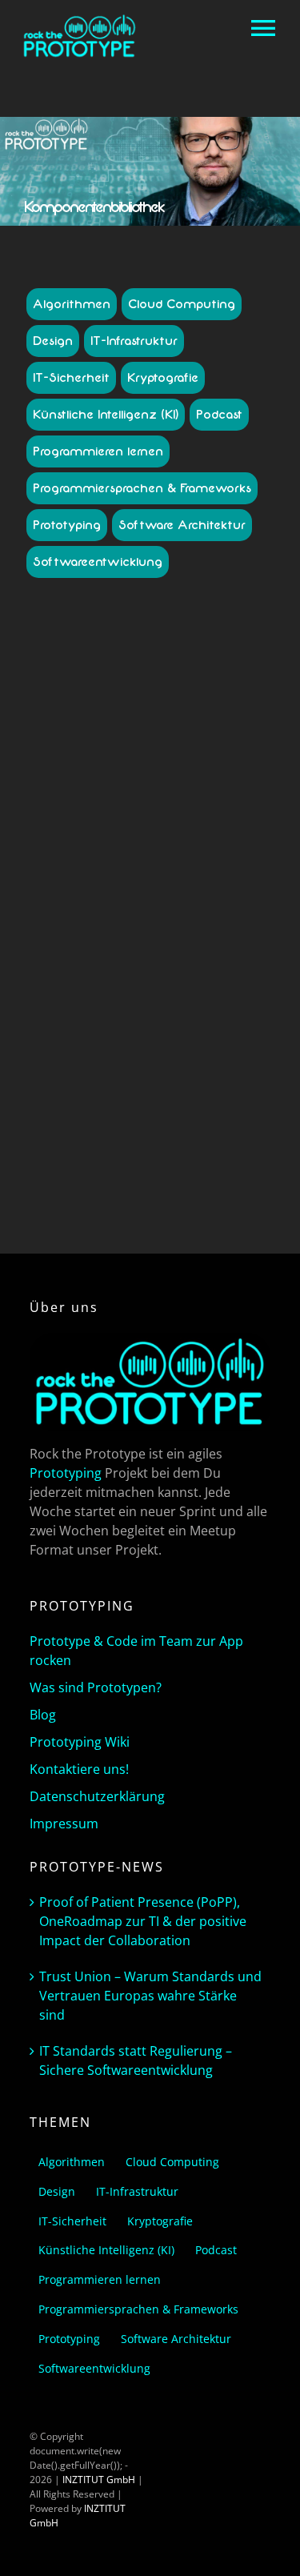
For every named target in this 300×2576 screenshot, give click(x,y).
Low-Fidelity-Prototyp (204, 976)
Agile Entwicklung (120, 875)
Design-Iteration (172, 919)
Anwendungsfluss (203, 875)
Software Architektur (182, 525)
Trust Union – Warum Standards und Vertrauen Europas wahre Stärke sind (150, 1996)
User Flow (130, 1034)
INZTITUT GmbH (99, 2480)
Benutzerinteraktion (99, 890)
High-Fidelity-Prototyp (194, 947)
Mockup (155, 991)
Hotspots (106, 962)
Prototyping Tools (100, 1005)
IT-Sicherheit (71, 378)
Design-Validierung (129, 933)
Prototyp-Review (214, 991)
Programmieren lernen (98, 451)
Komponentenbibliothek (100, 976)
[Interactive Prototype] (150, 677)
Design (53, 341)
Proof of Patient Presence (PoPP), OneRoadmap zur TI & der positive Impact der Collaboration (143, 1921)
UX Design (127, 1048)
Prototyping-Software (190, 1005)
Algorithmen (72, 304)
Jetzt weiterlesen (150, 1178)
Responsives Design (97, 1019)
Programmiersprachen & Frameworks (142, 488)
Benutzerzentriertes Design (154, 904)
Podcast (219, 415)
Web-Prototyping (192, 1048)
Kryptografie (163, 378)
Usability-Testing (184, 1019)
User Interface (189, 1034)
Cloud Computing (182, 304)
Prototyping (67, 525)
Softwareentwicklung (98, 562)
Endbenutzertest (213, 933)
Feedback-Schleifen (98, 947)
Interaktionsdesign (172, 962)
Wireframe (150, 1063)
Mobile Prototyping (91, 991)
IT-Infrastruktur (134, 341)
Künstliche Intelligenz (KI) (106, 415)
